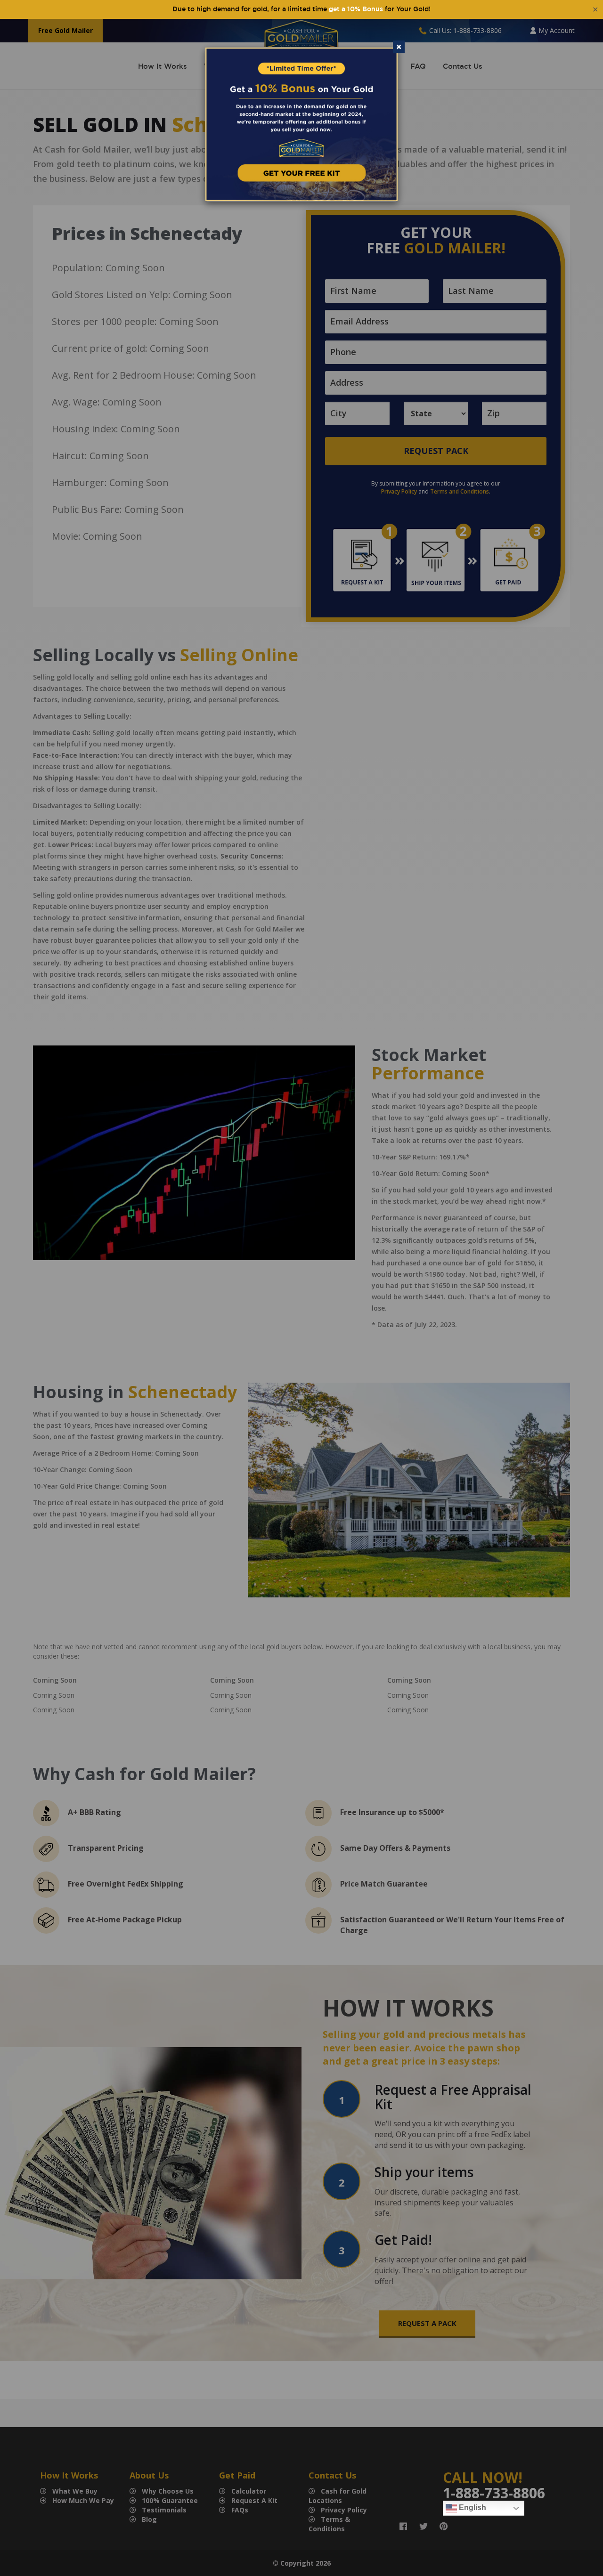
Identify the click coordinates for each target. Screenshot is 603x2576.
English (472, 2507)
